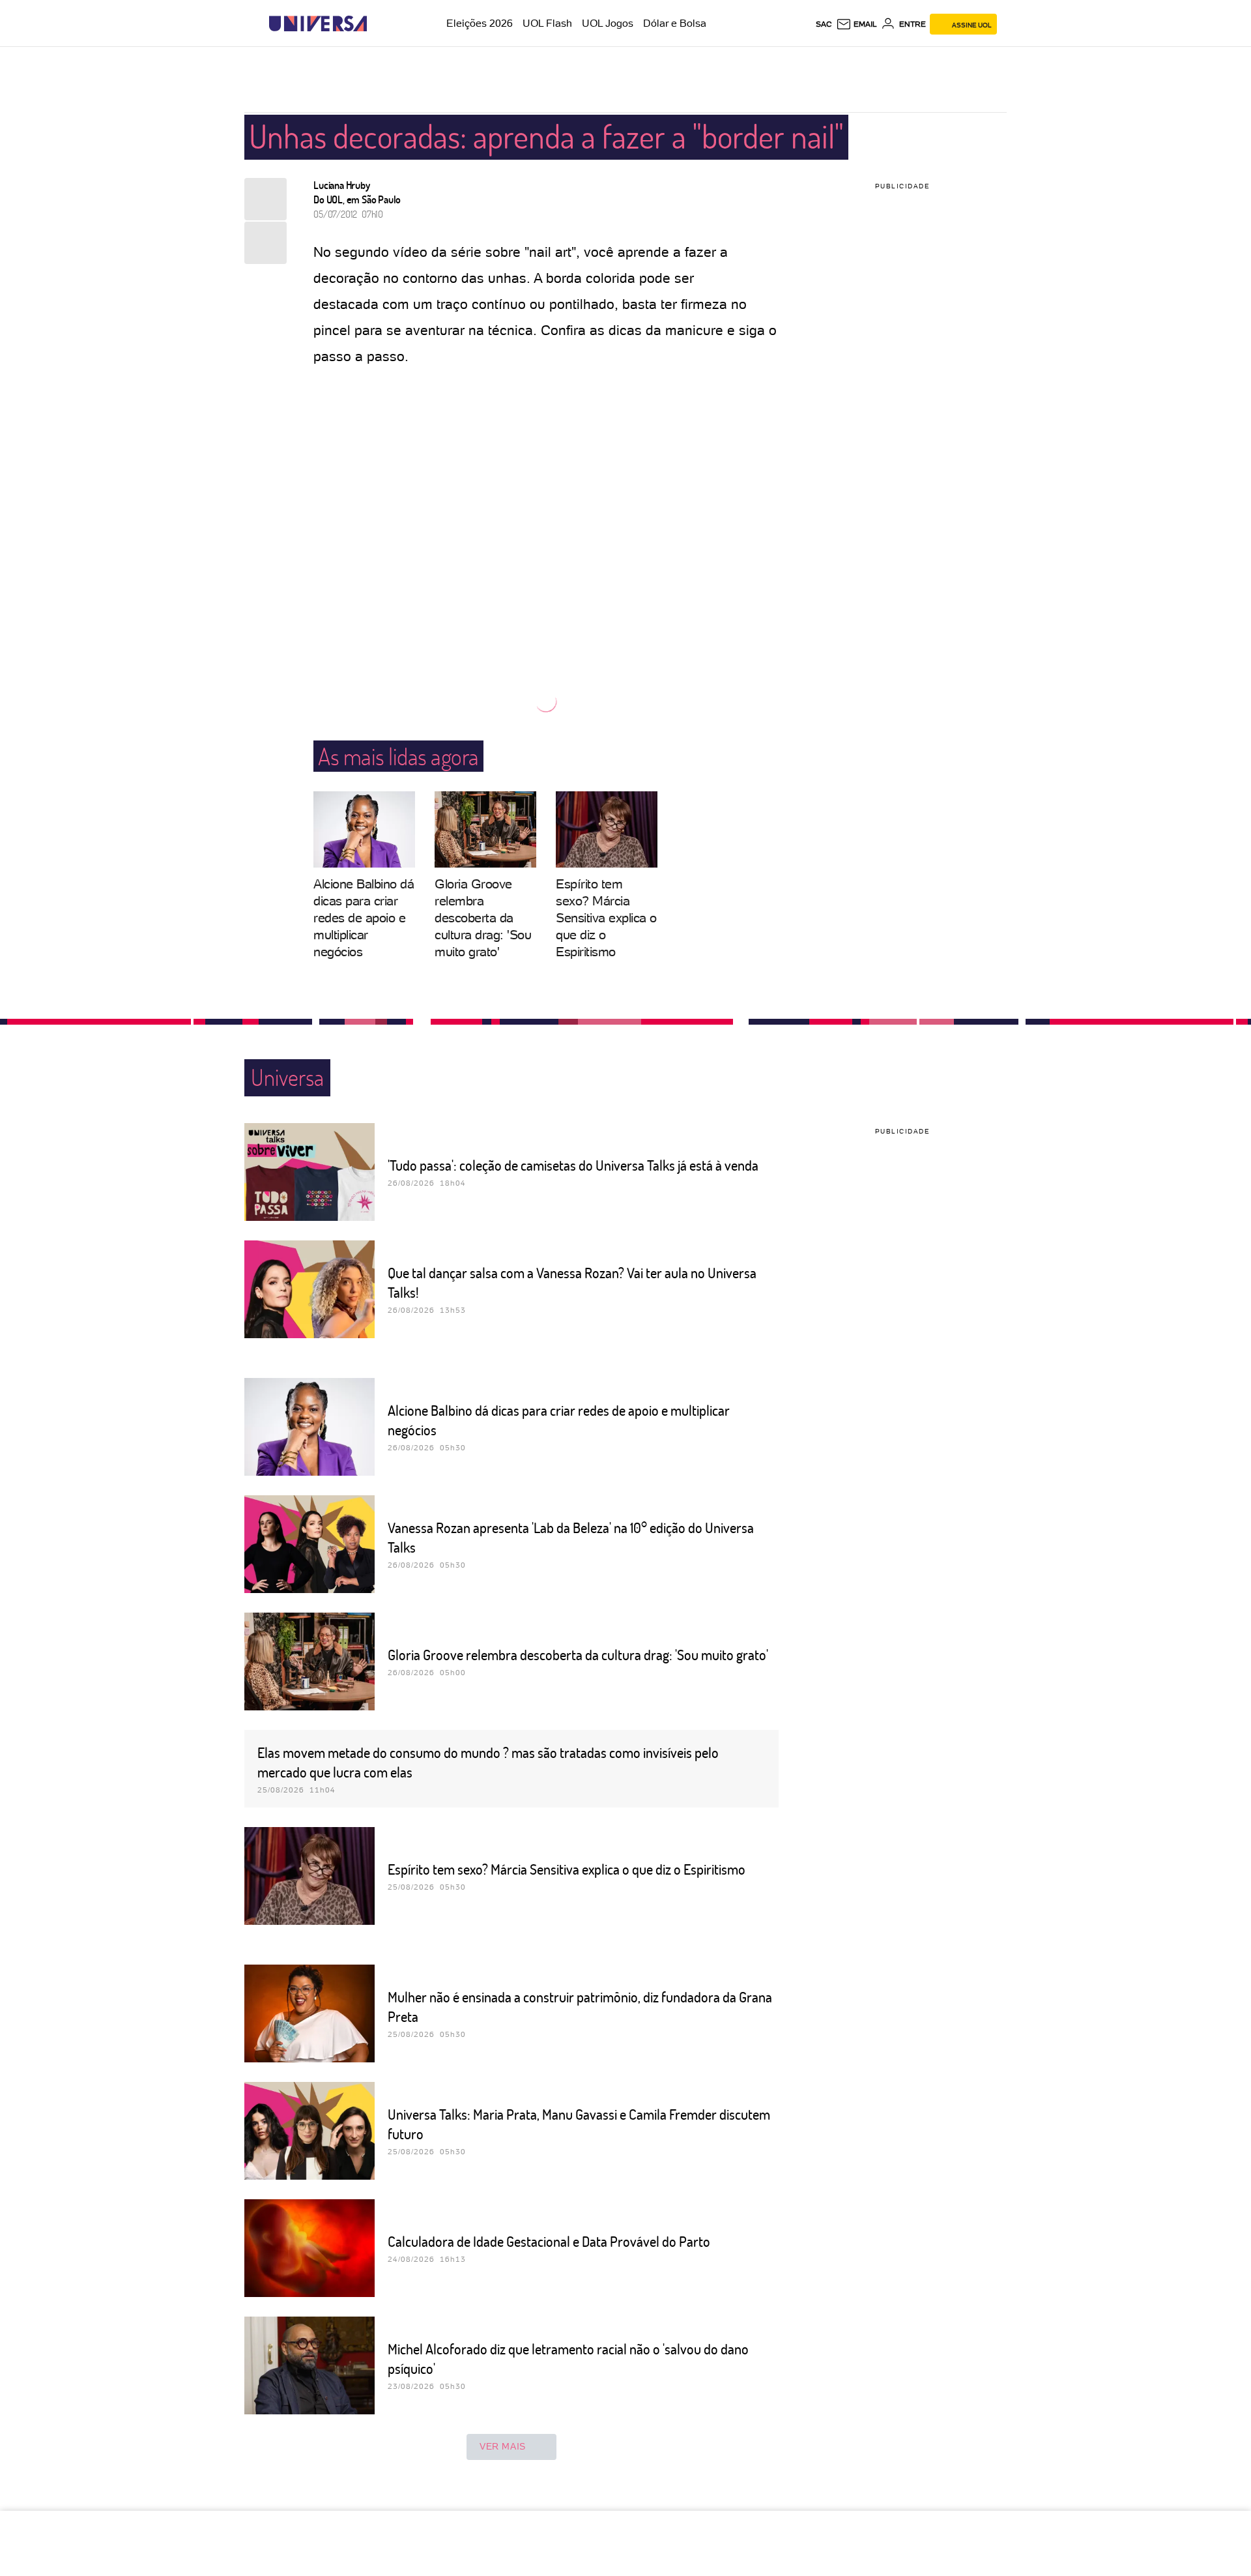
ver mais (503, 2446)
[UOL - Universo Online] (378, 24)
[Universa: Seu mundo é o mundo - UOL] (318, 24)
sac (824, 24)
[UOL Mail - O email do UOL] (856, 24)
